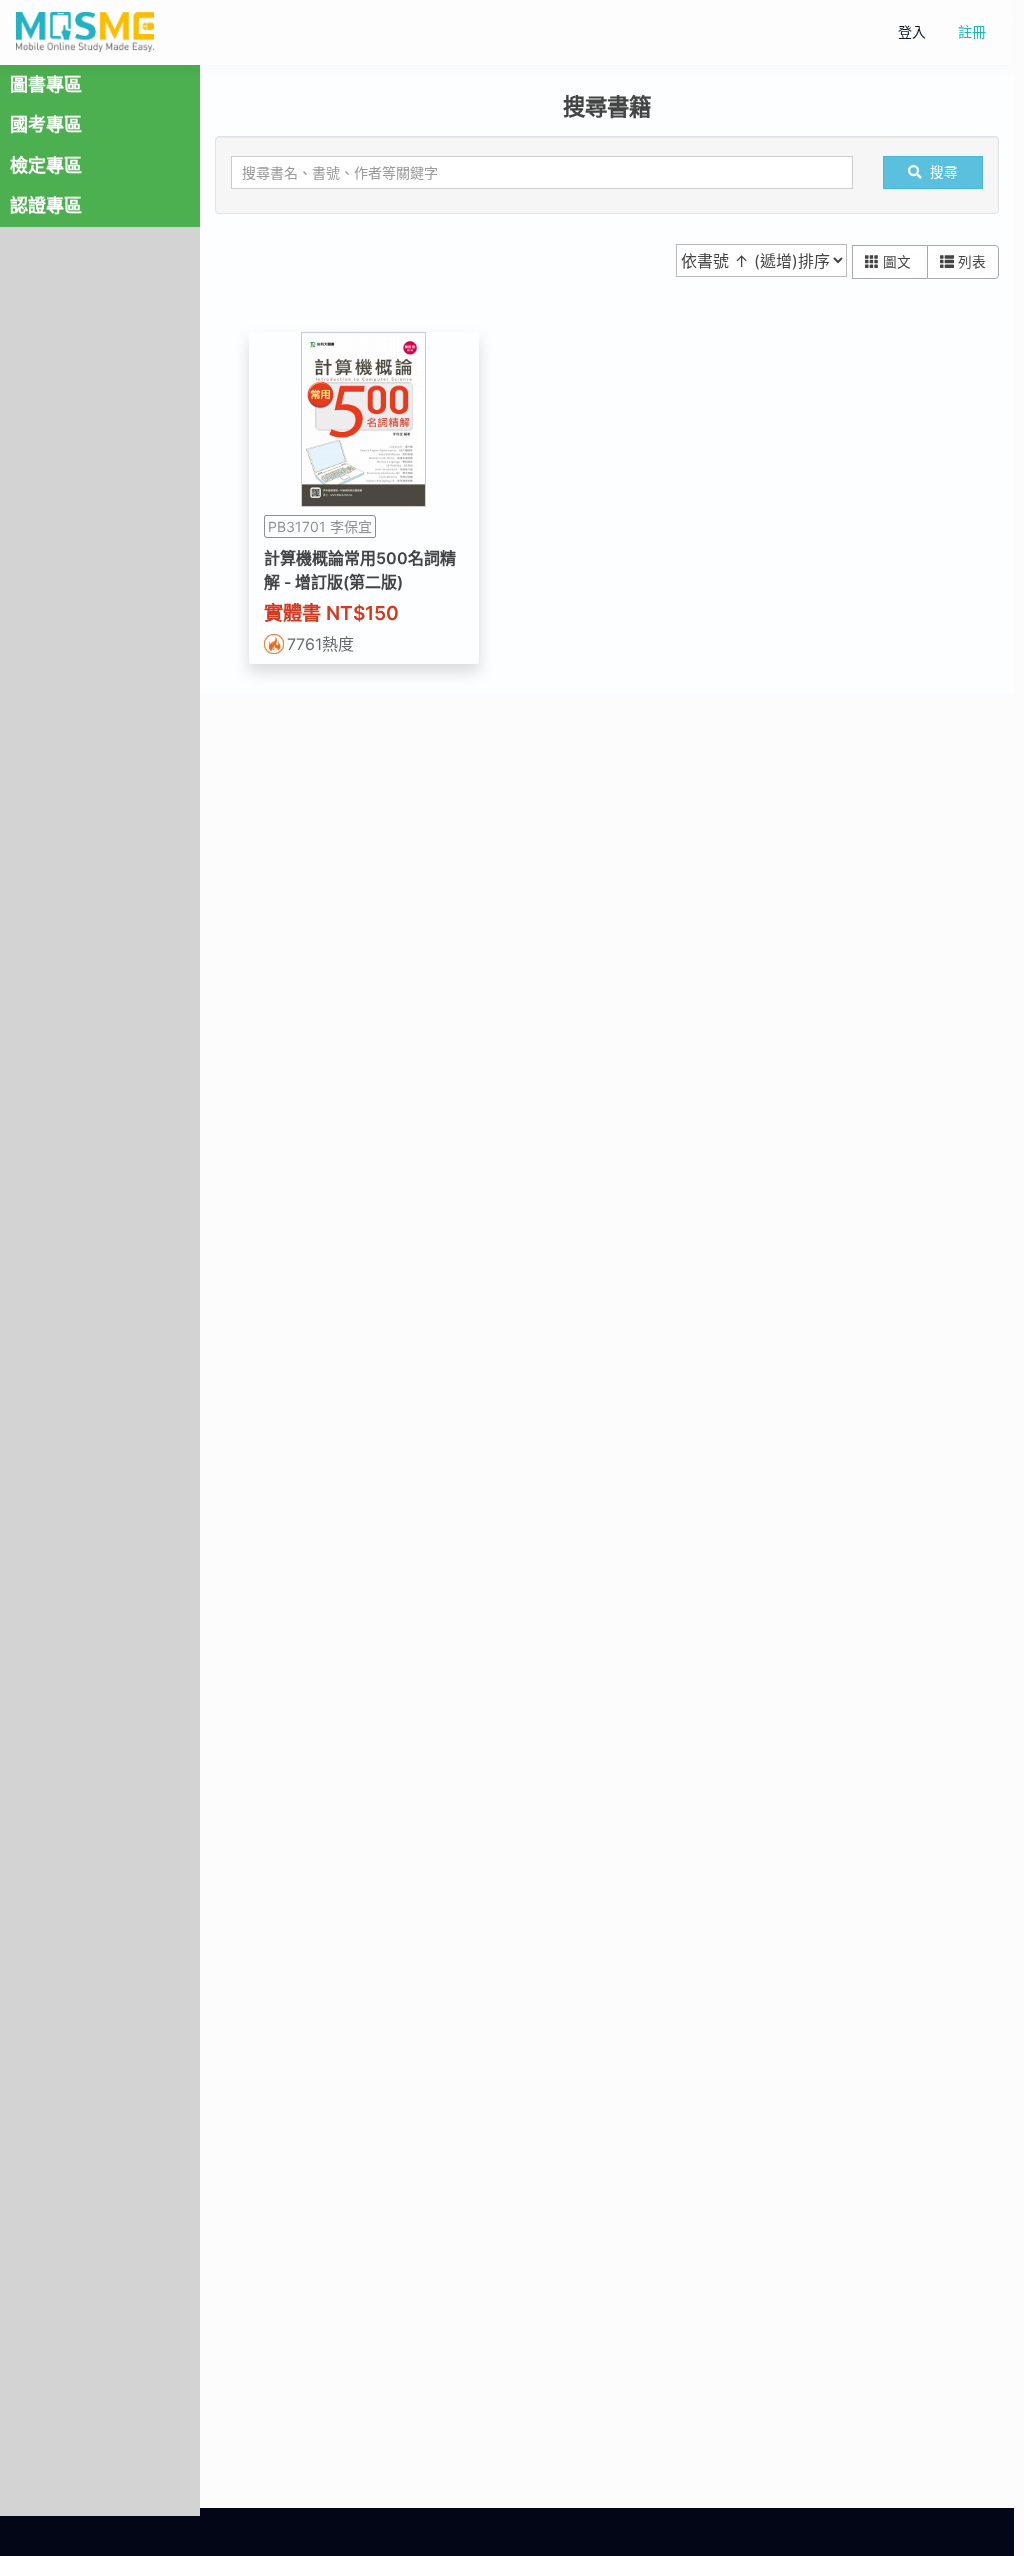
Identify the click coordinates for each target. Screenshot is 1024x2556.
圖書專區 (46, 84)
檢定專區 (46, 165)
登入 (912, 31)
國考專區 (46, 124)
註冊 (972, 31)
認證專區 (46, 205)
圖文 (899, 262)
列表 (972, 262)
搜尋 (944, 172)
